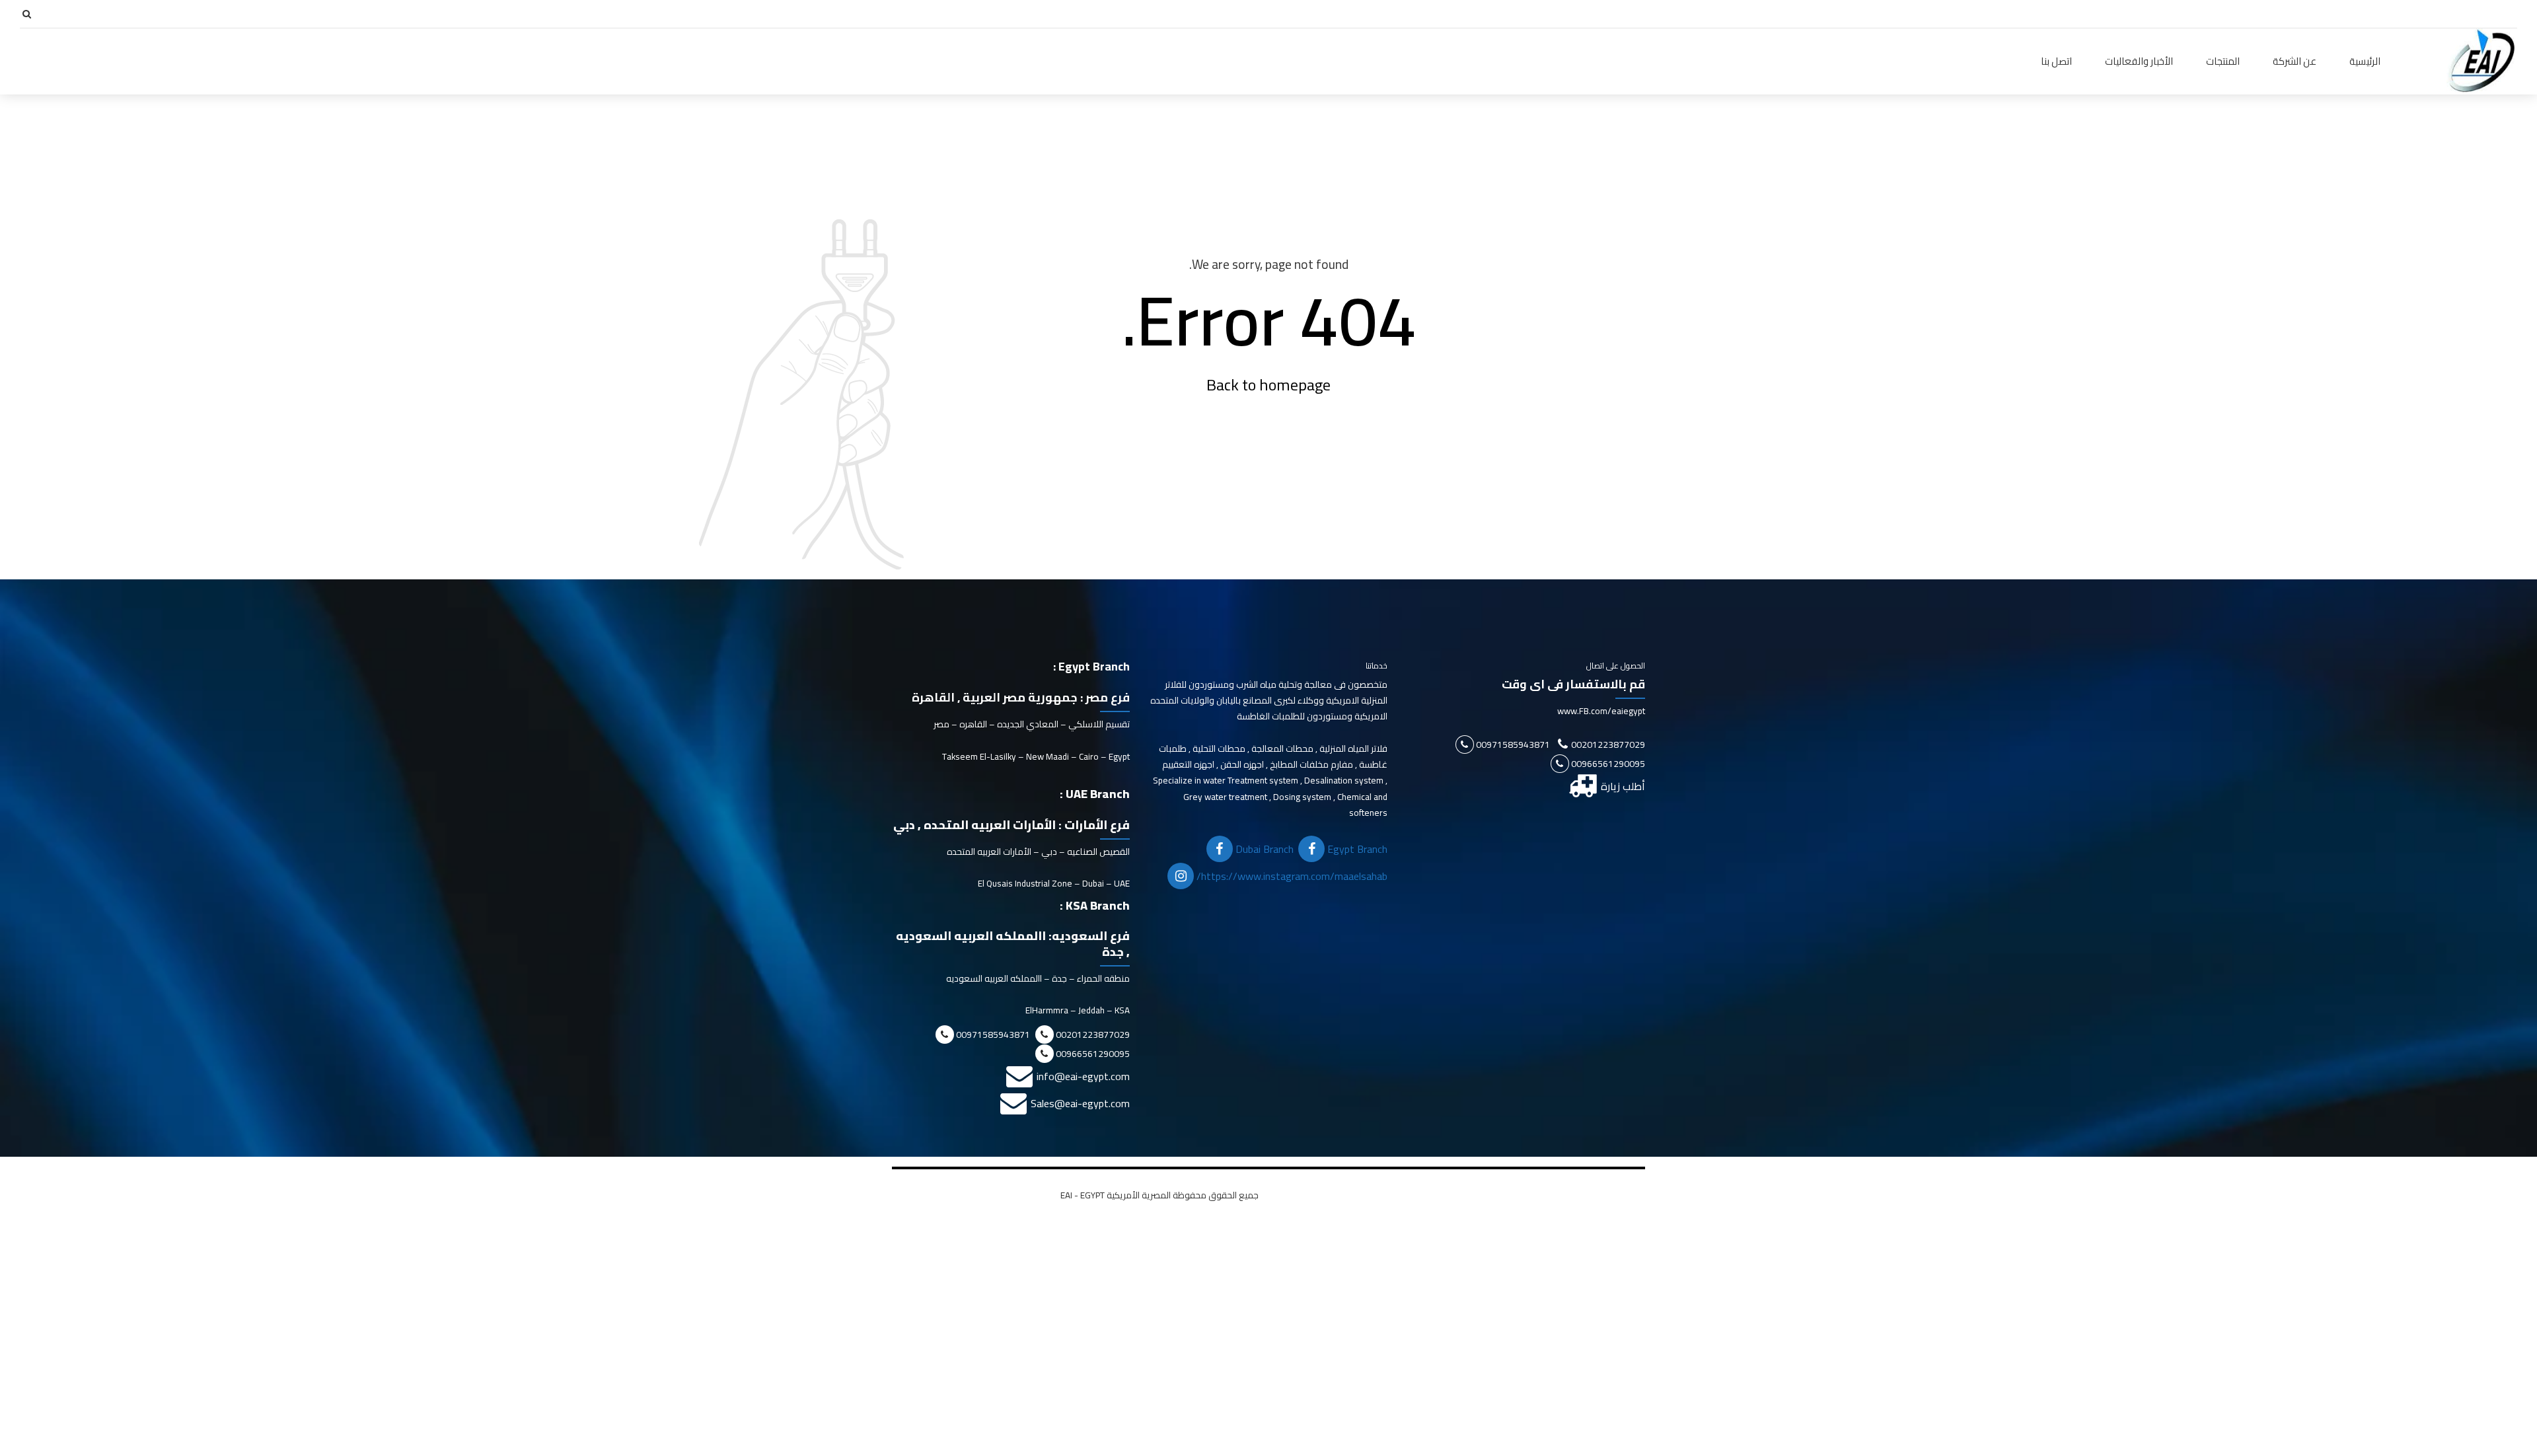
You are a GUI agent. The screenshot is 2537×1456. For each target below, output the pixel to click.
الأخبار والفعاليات (2139, 61)
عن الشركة (2295, 61)
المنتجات (2223, 61)
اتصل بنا (2056, 61)
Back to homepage (1268, 385)
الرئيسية (2365, 61)
